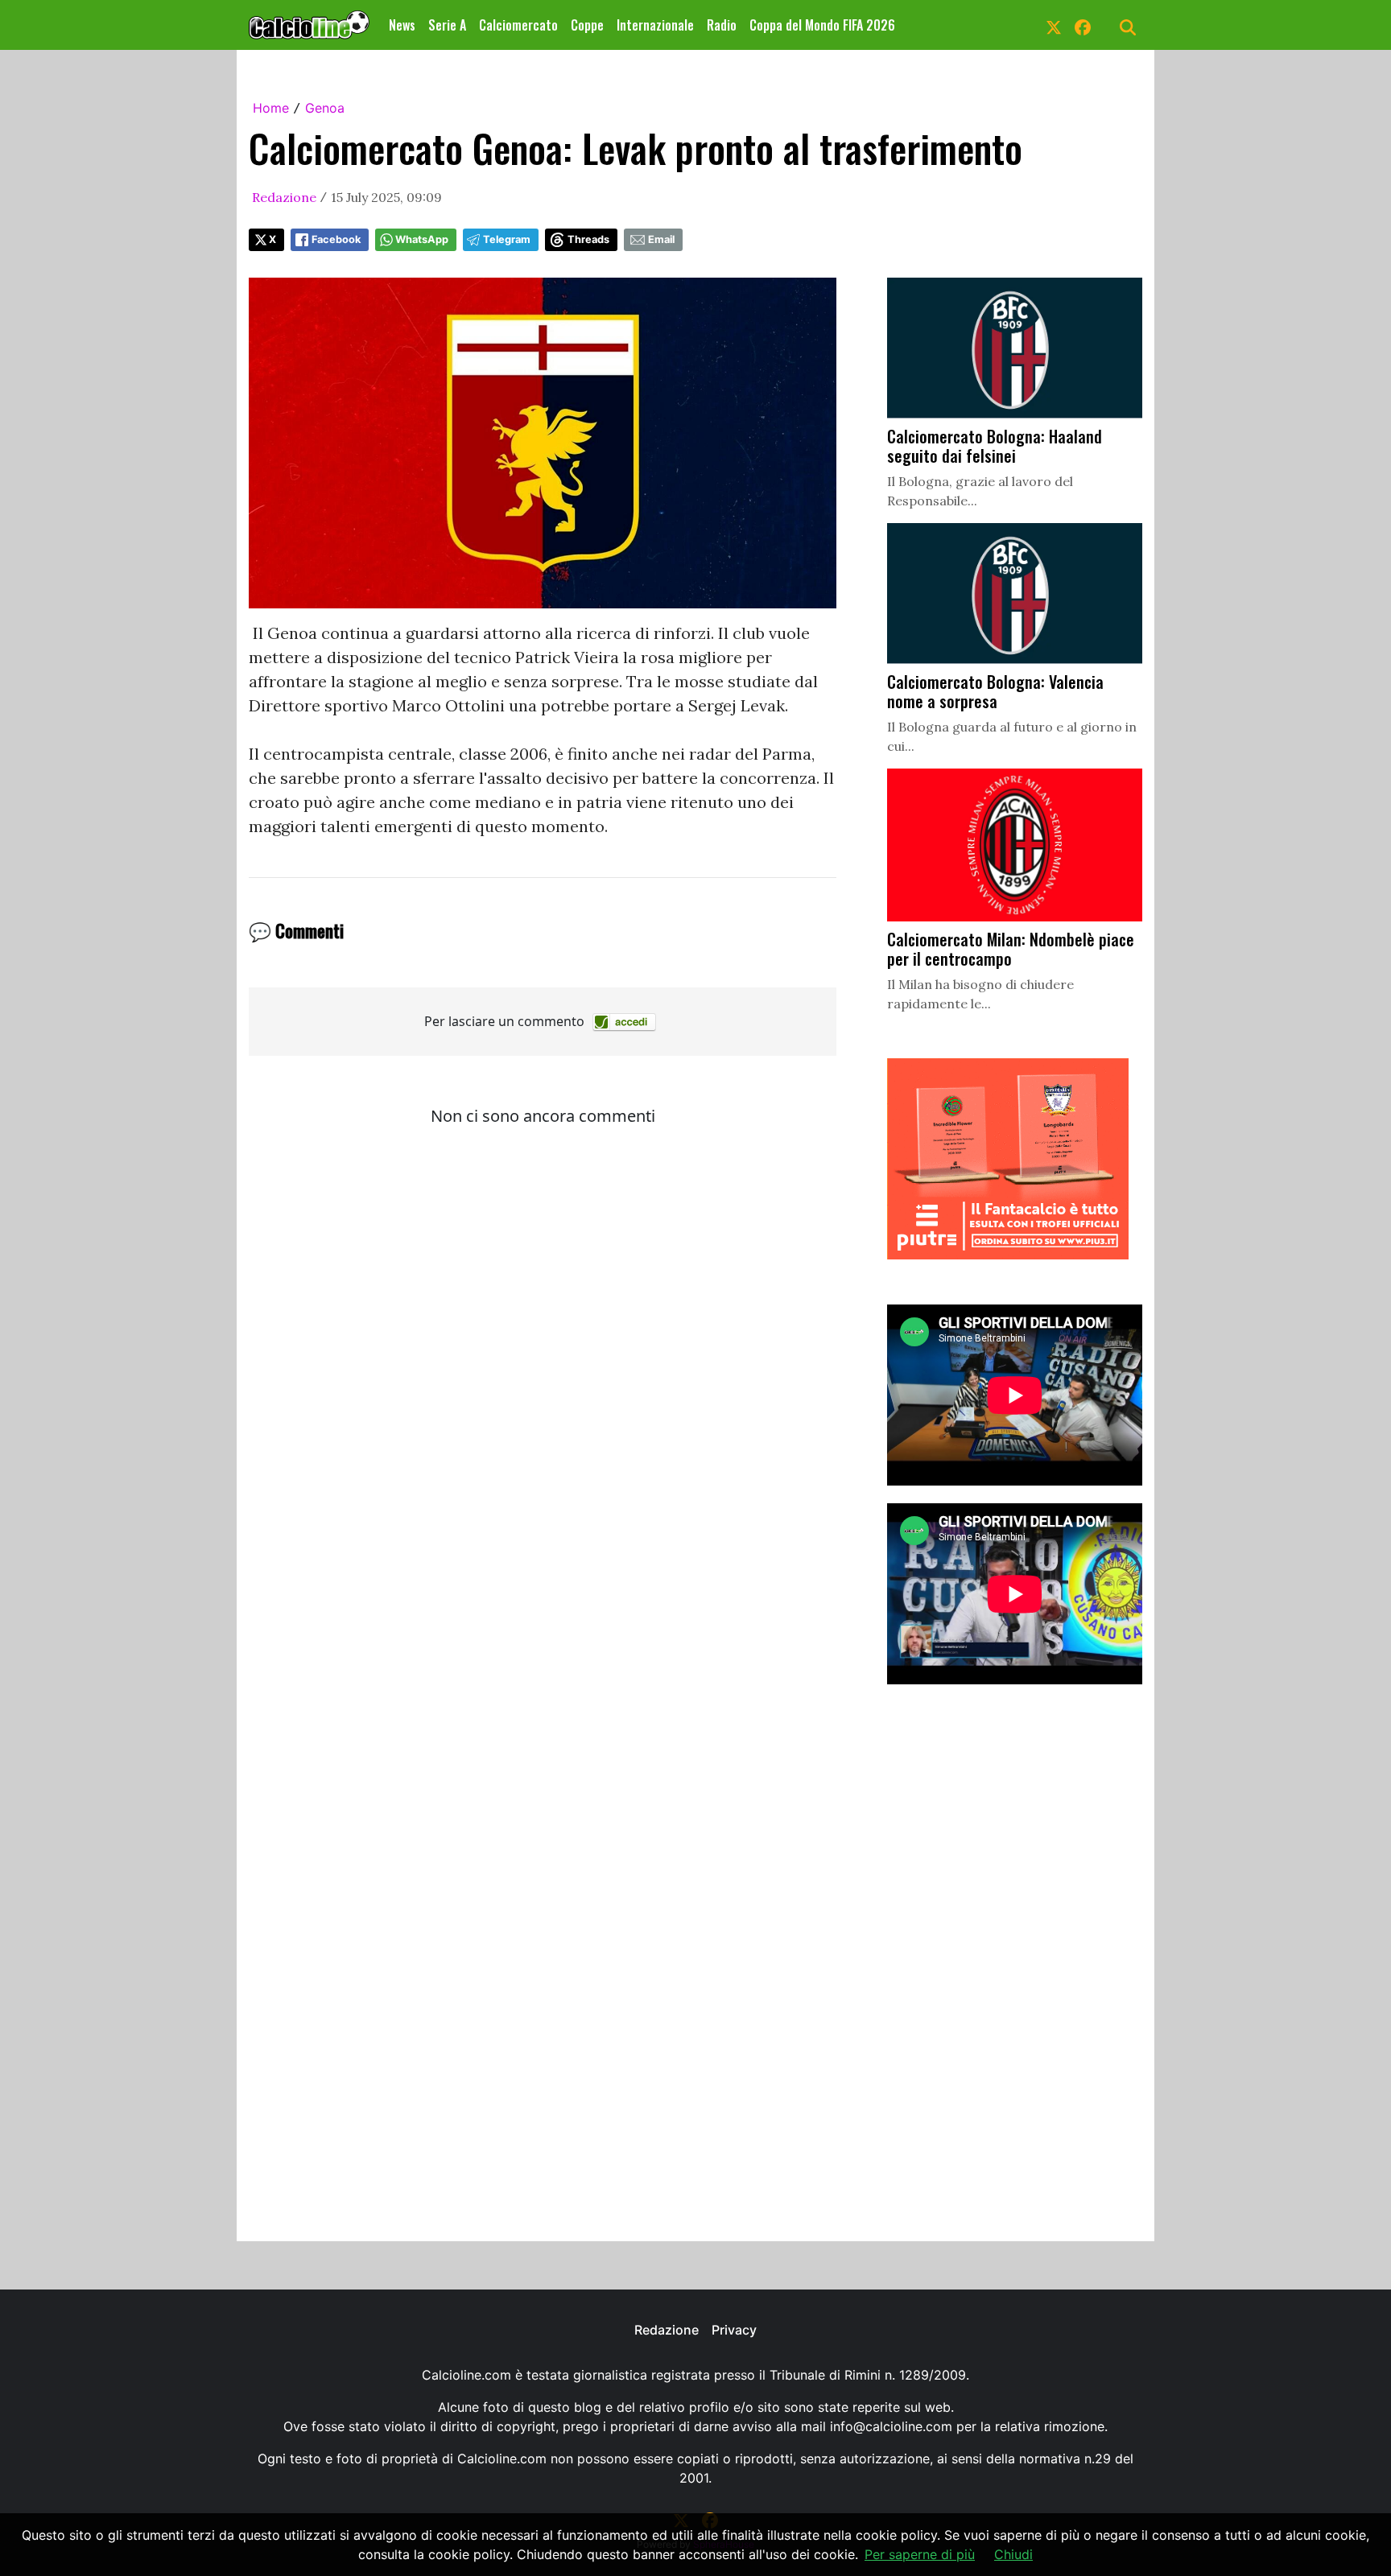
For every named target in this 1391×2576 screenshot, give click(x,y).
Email (661, 239)
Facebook (336, 239)
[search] (1128, 25)
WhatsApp (422, 239)
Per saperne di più (920, 2554)
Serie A (447, 25)
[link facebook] (1083, 25)
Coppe (587, 25)
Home (271, 108)
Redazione (284, 197)
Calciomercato (518, 25)
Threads (588, 239)
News (402, 25)
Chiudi (1013, 2554)
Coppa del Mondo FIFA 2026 (822, 25)
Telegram (507, 239)
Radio (722, 25)
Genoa (325, 108)
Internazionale (655, 25)
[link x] (1054, 25)
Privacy (734, 2330)
